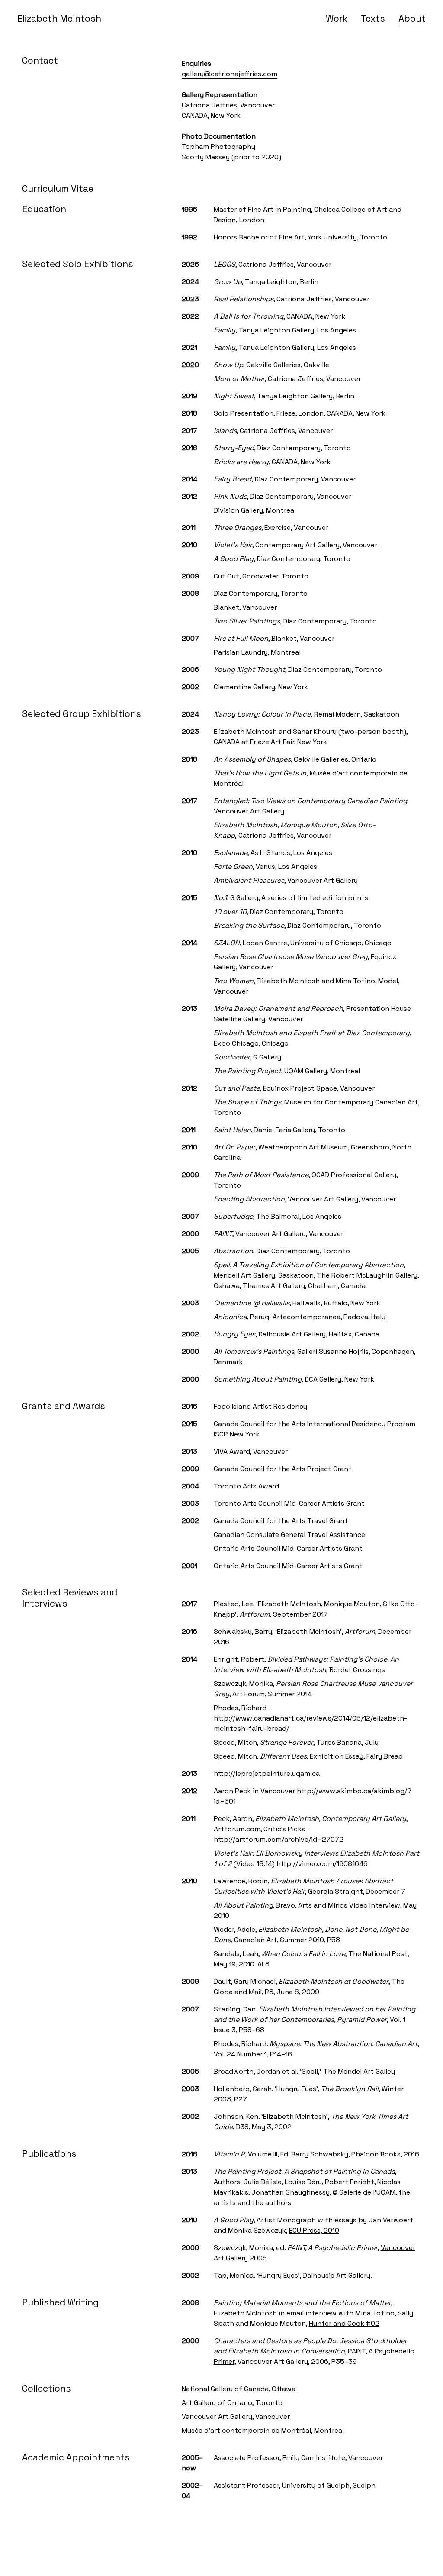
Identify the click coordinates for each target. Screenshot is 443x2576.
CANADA (195, 115)
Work (337, 19)
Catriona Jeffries (209, 105)
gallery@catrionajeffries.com (230, 74)
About (412, 19)
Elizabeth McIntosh (59, 19)
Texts (373, 19)
